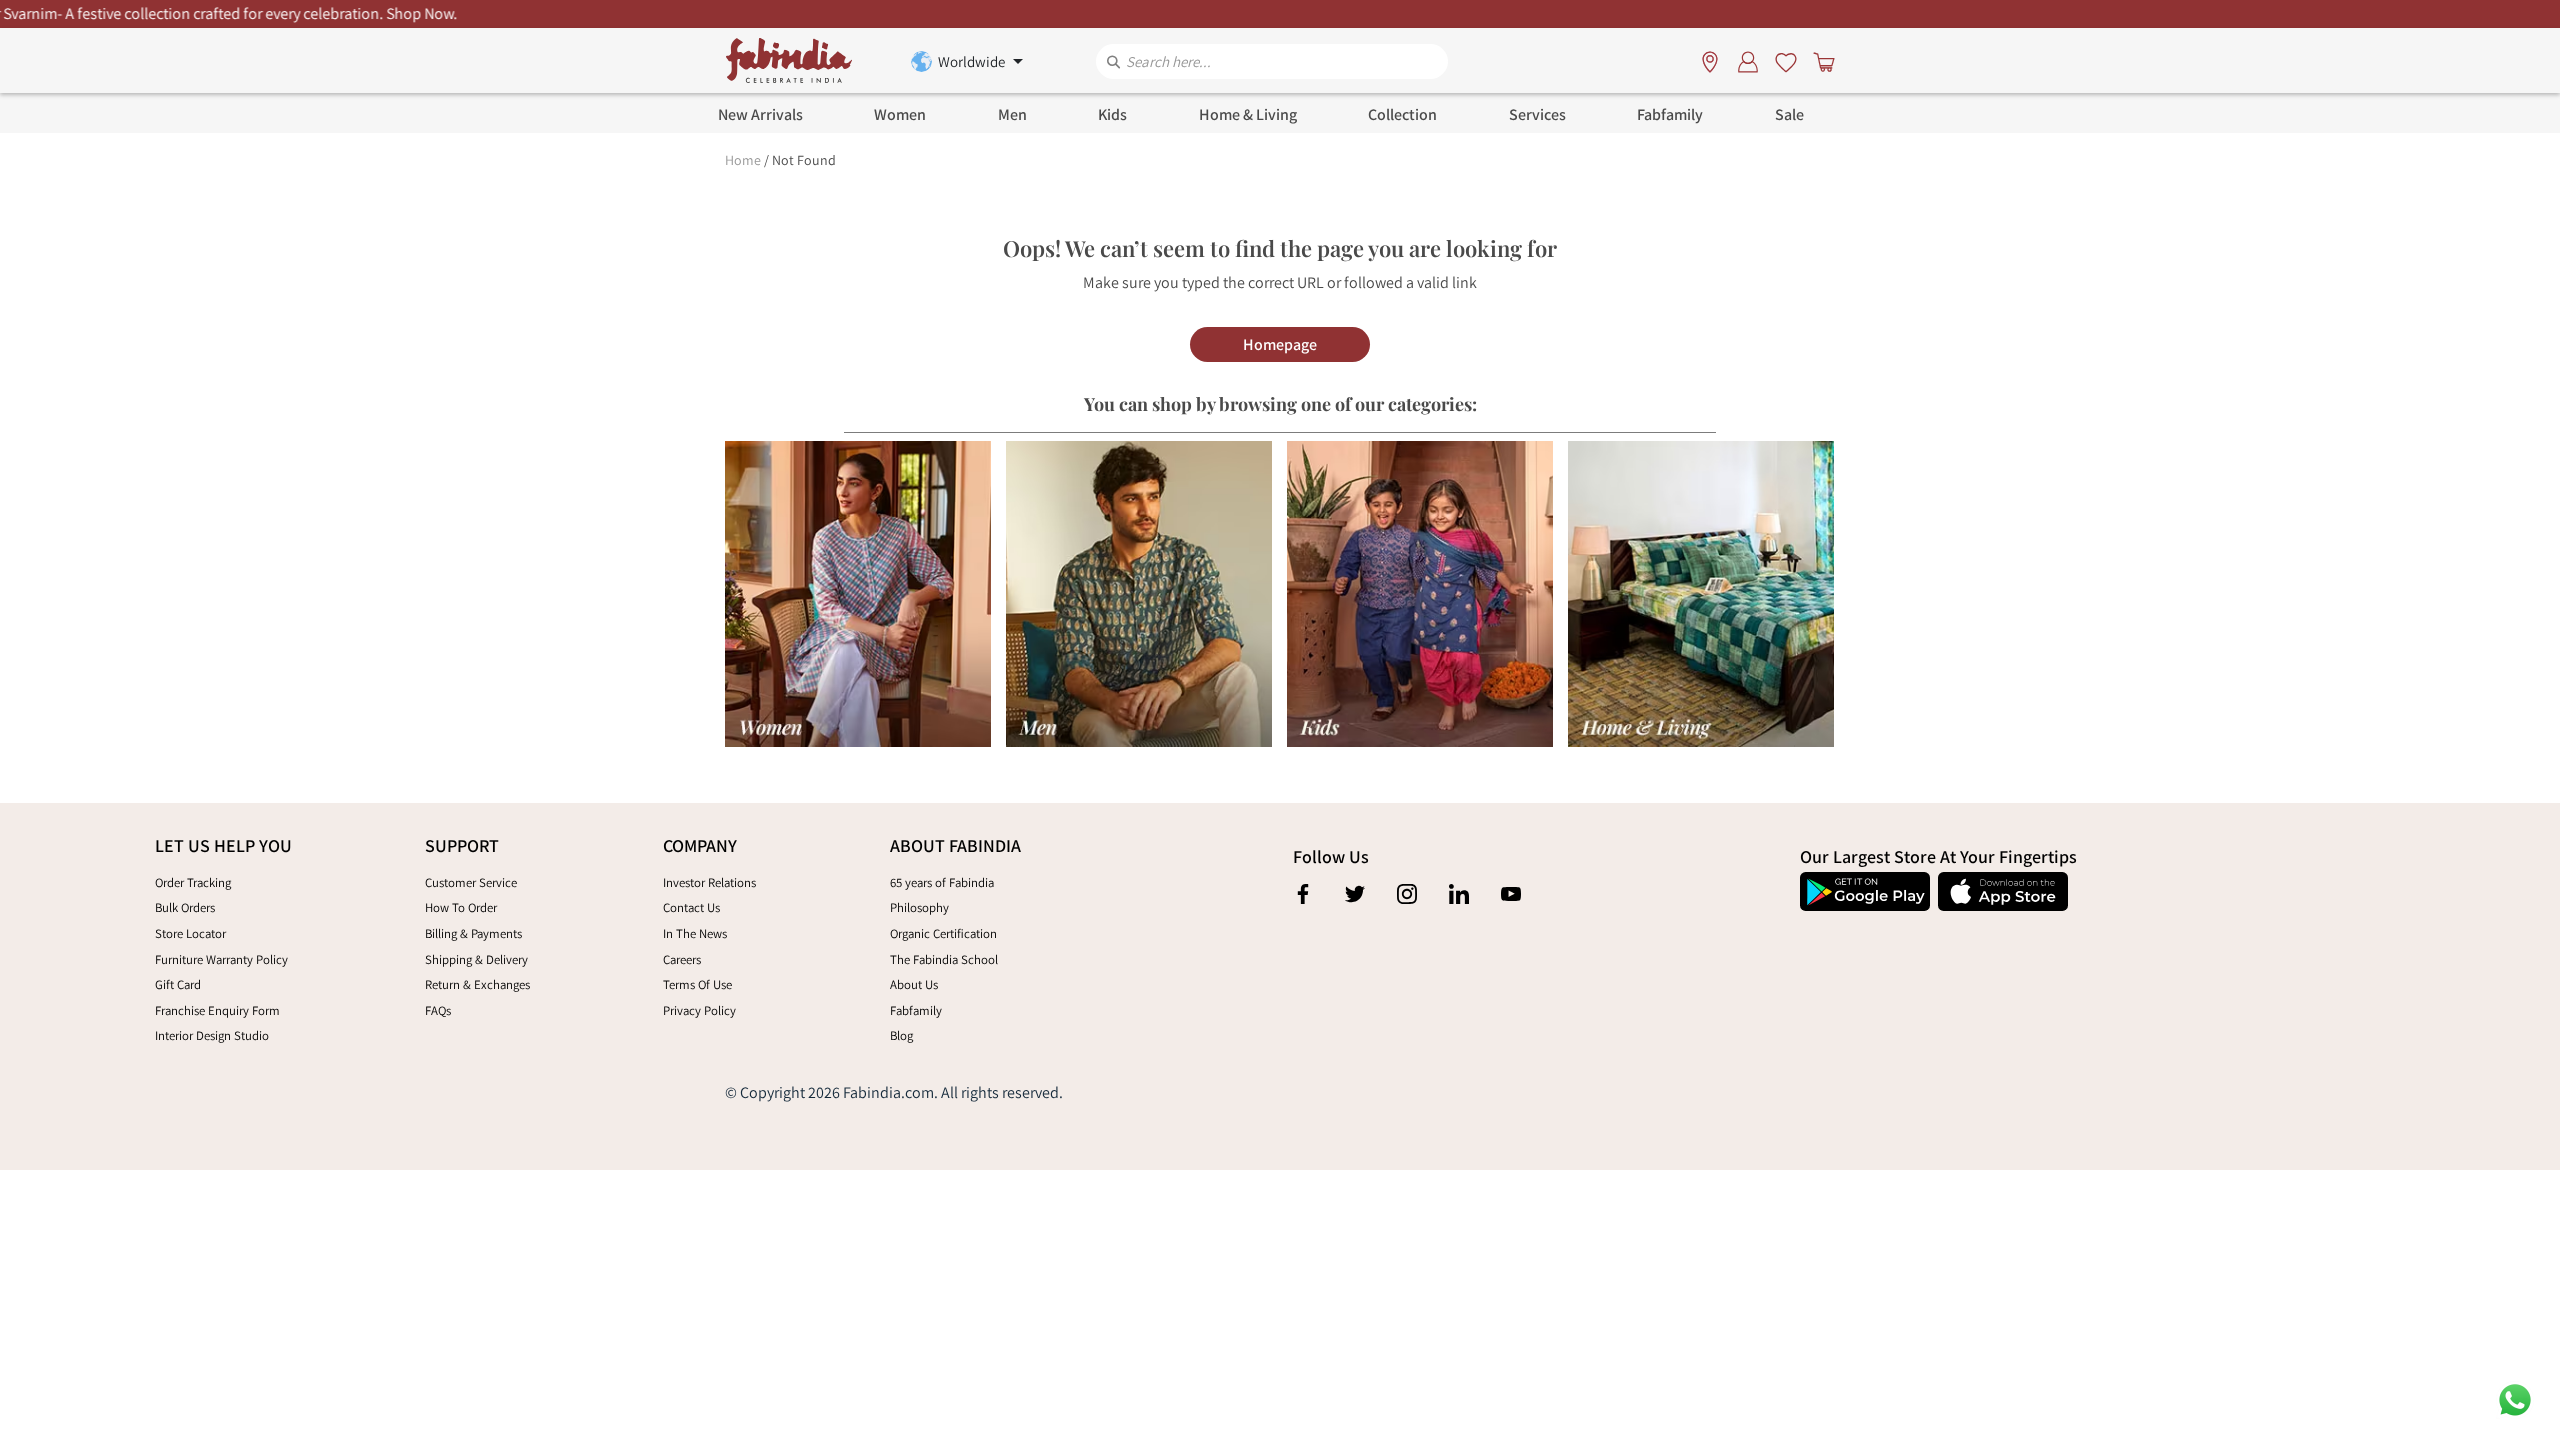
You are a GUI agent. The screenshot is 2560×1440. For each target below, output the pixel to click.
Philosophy (919, 907)
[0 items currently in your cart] (1820, 61)
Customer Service (471, 882)
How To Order (461, 907)
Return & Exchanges (477, 984)
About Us (914, 984)
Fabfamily (916, 1010)
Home (743, 160)
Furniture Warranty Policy (221, 959)
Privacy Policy (699, 1010)
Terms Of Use (697, 984)
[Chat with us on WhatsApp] (2515, 1398)
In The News (695, 933)
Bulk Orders (185, 907)
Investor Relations (709, 882)
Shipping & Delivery (476, 959)
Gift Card (178, 984)
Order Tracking (193, 882)
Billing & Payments (473, 933)
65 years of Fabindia (942, 882)
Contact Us (691, 907)
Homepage (1280, 344)
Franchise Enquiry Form (217, 1010)
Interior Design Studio (212, 1035)
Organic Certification (943, 933)
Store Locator (190, 933)
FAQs (438, 1010)
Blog (901, 1035)
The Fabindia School (944, 959)
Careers (682, 959)
